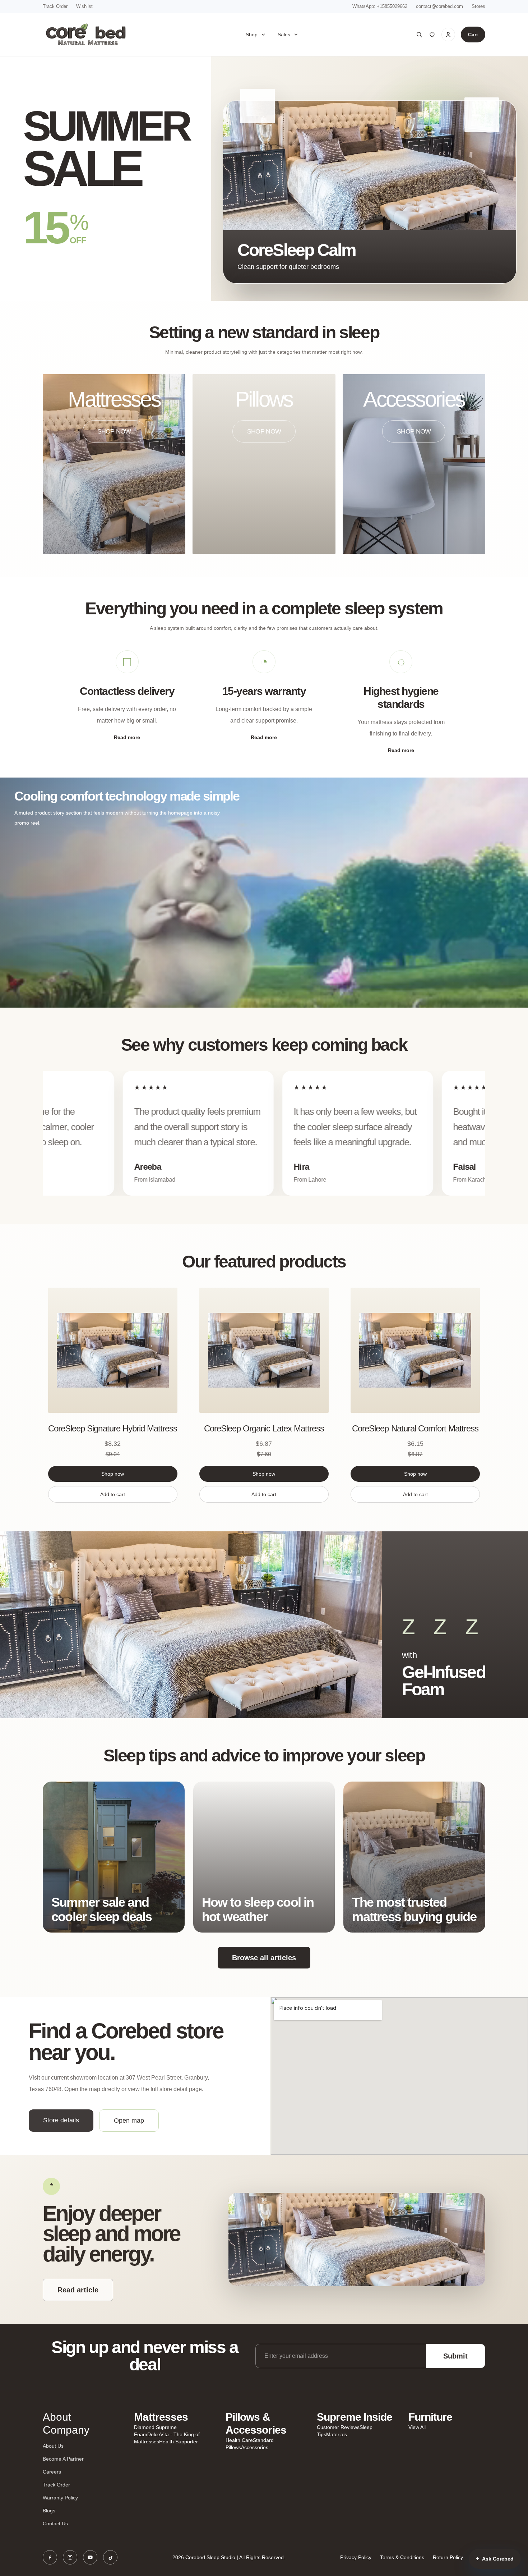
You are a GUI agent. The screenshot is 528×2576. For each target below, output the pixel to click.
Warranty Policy (60, 2498)
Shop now (113, 1474)
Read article (78, 2290)
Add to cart (113, 1494)
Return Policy (448, 2557)
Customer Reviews (338, 2427)
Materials (337, 2434)
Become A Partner (63, 2459)
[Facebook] (50, 2557)
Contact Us (55, 2524)
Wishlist (84, 6)
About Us (53, 2446)
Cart (473, 35)
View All (417, 2427)
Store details (61, 2120)
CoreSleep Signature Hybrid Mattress (113, 1428)
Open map (129, 2121)
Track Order (55, 6)
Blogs (49, 2511)
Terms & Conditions (402, 2557)
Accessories (255, 2447)
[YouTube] (90, 2557)
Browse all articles (264, 1958)
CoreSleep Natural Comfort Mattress (415, 1428)
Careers (52, 2472)
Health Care (239, 2440)
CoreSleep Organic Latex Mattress (264, 1428)
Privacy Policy (356, 2557)
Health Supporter (179, 2442)
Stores (478, 6)
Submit (455, 2356)
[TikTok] (110, 2557)
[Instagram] (70, 2557)
